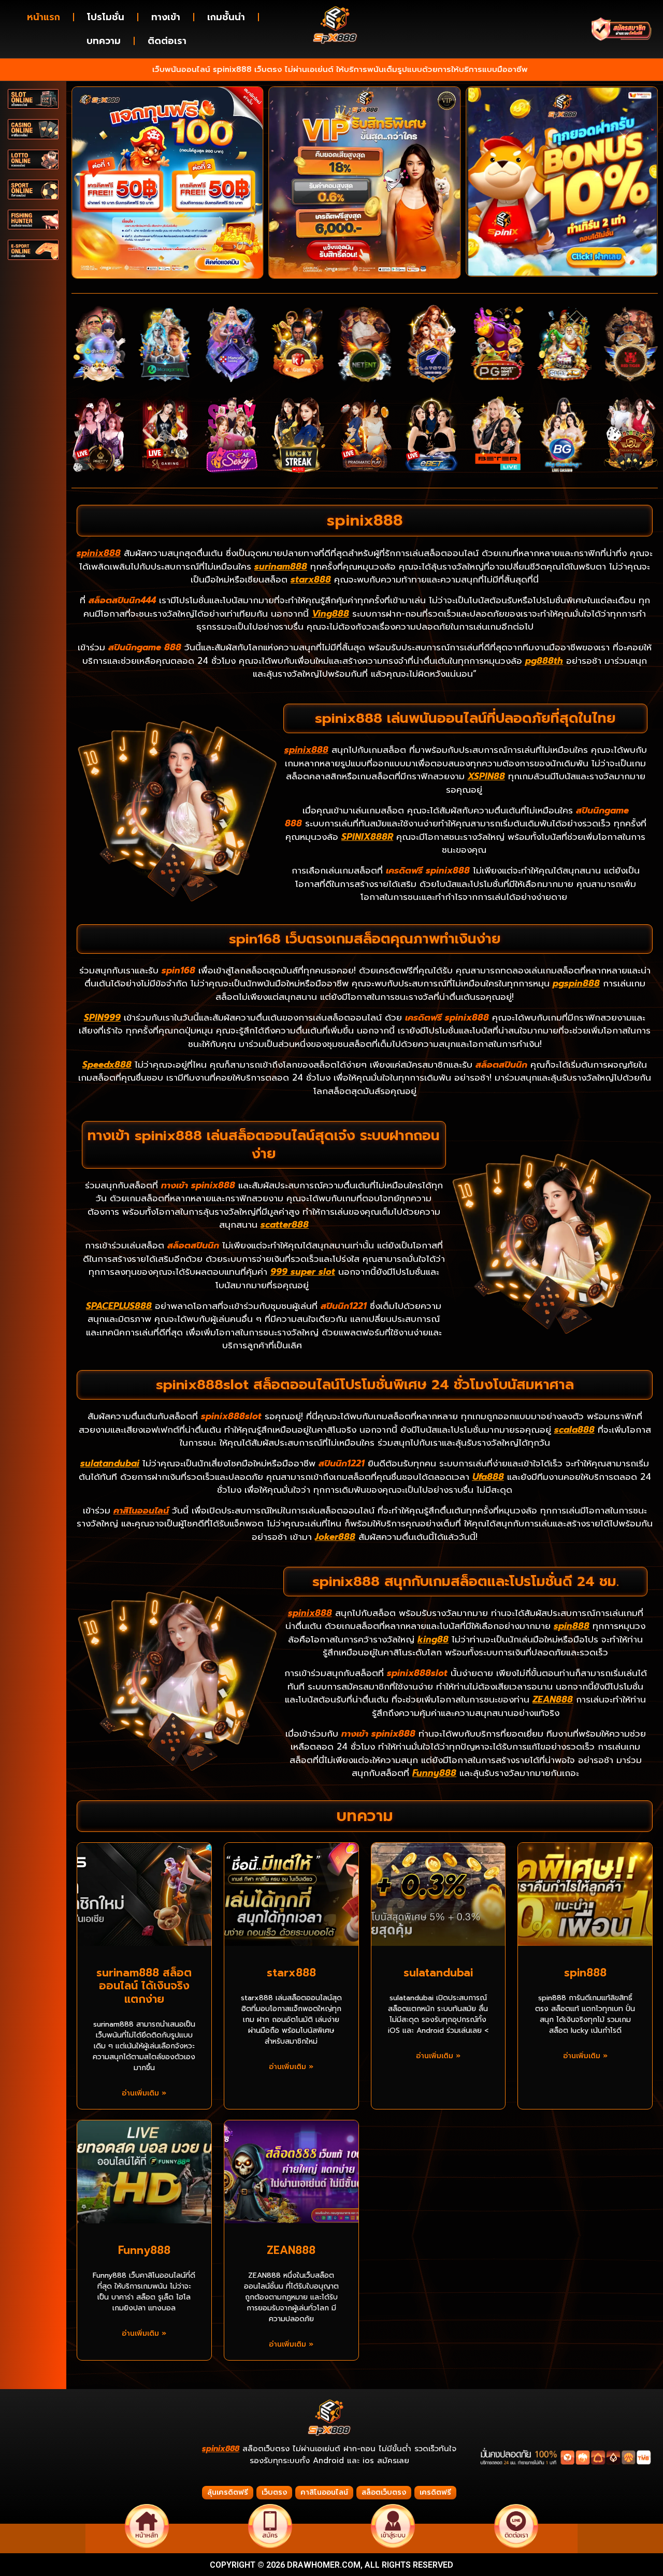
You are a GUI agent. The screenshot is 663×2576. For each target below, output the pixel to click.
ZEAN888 (553, 1699)
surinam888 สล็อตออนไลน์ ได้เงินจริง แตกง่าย (144, 1986)
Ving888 (330, 614)
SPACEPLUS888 (119, 1306)
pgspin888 (576, 983)
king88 (433, 1639)
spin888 (572, 1626)
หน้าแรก (44, 17)
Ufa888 (488, 1477)
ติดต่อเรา (167, 41)
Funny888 (434, 1773)
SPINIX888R (367, 837)
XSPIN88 (486, 776)
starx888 (311, 579)
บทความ (104, 41)
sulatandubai (110, 1463)
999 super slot (303, 1272)
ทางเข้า (166, 17)
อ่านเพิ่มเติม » (144, 2093)
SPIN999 (102, 1017)
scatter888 (285, 1225)
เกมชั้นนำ (226, 17)
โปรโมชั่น (106, 17)
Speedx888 (107, 1065)
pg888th (544, 661)
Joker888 (335, 1537)
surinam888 (281, 566)
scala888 (574, 1430)
